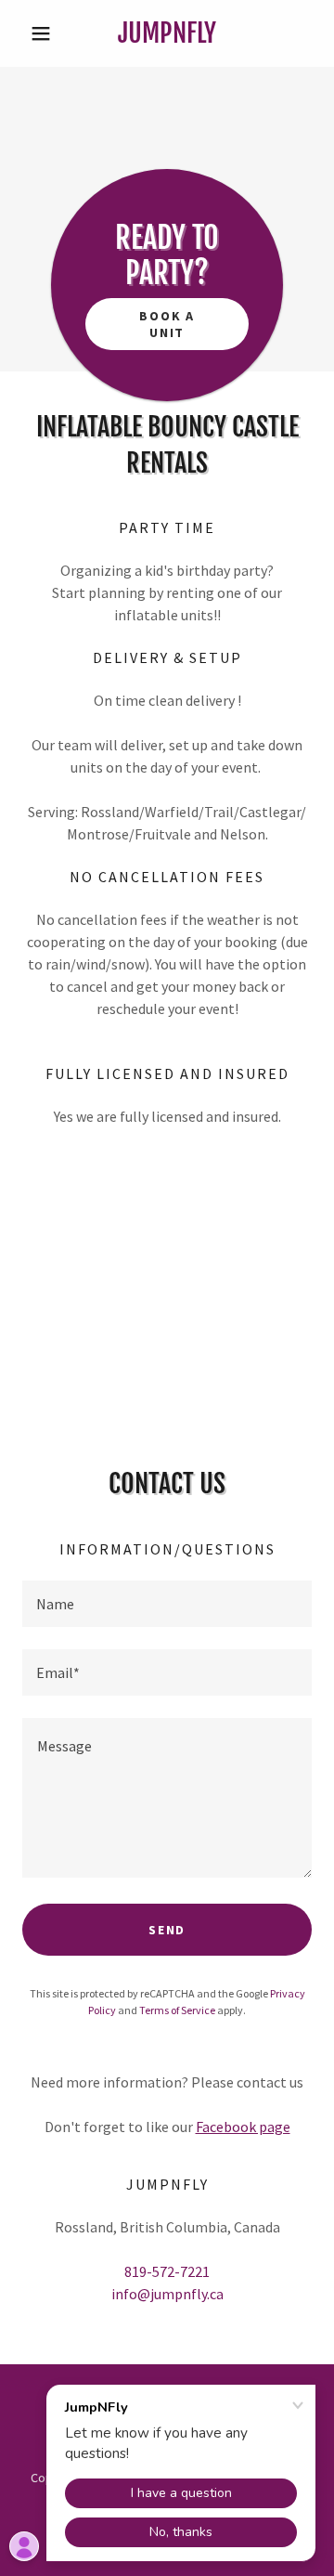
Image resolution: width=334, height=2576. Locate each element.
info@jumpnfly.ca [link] (167, 2294)
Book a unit (167, 324)
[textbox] (167, 1604)
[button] (44, 33)
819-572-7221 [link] (167, 2271)
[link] (167, 33)
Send (167, 1930)
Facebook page (243, 2127)
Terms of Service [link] (177, 2010)
